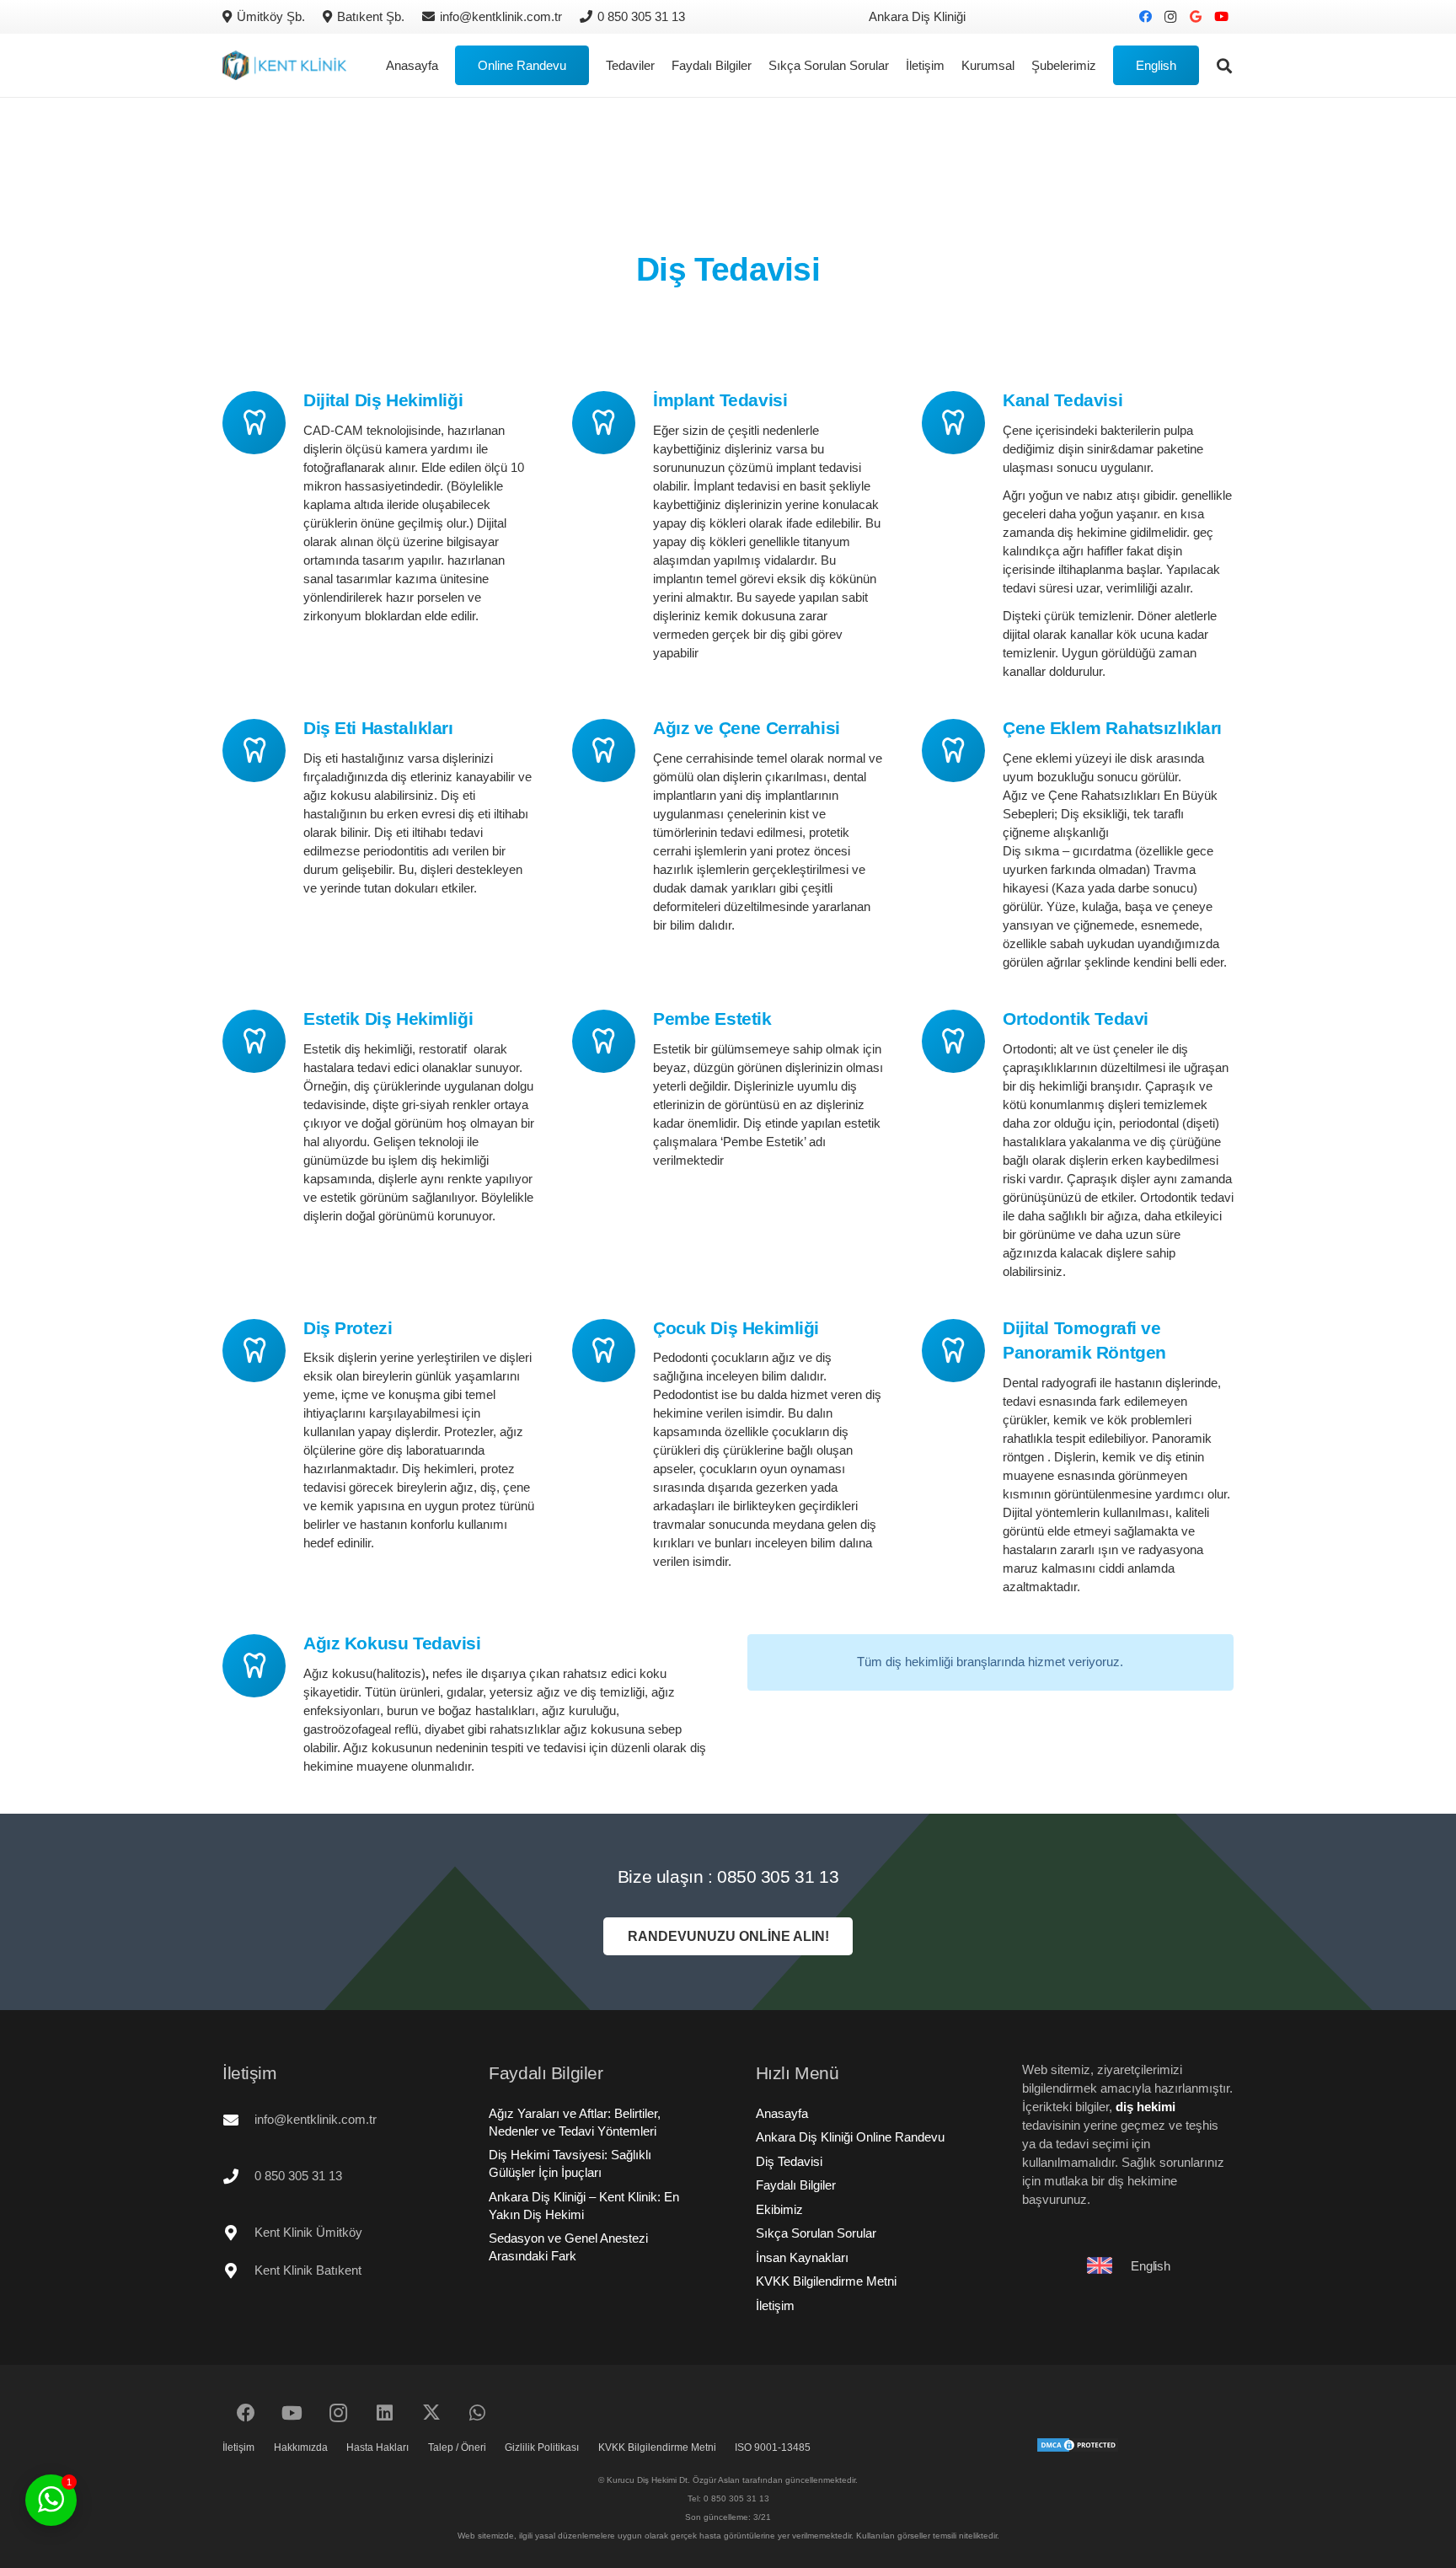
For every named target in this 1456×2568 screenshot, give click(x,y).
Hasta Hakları (377, 2447)
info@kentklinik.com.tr (316, 2119)
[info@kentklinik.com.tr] (238, 2120)
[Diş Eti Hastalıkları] (263, 751)
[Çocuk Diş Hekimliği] (613, 1351)
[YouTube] (1221, 17)
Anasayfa (782, 2113)
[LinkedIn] (385, 2413)
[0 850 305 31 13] (238, 2176)
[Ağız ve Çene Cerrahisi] (613, 751)
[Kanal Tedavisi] (962, 423)
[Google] (1196, 17)
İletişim (775, 2305)
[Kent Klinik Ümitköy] (238, 2233)
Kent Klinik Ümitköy (308, 2232)
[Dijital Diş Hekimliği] (263, 423)
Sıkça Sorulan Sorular (816, 2233)
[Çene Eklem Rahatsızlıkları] (962, 751)
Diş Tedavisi (789, 2161)
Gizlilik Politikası (542, 2447)
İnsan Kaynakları (802, 2257)
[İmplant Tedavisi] (613, 423)
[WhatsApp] (477, 2413)
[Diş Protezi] (263, 1351)
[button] (1104, 65)
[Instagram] (1170, 17)
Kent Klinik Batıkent (308, 2270)
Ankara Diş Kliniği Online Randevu (850, 2137)
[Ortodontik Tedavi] (962, 1041)
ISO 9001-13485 (773, 2447)
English (1150, 2266)
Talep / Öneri (457, 2447)
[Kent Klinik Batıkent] (238, 2270)
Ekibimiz (779, 2209)
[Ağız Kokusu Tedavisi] (263, 1666)
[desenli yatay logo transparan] (284, 65)
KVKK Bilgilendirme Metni (826, 2281)
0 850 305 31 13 (298, 2176)
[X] (431, 2413)
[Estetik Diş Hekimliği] (263, 1041)
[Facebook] (1145, 17)
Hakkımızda (301, 2447)
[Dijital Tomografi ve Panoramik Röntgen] (962, 1351)
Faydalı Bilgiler (796, 2185)
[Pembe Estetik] (613, 1041)
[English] (1108, 2265)
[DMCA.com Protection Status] (1078, 2449)
